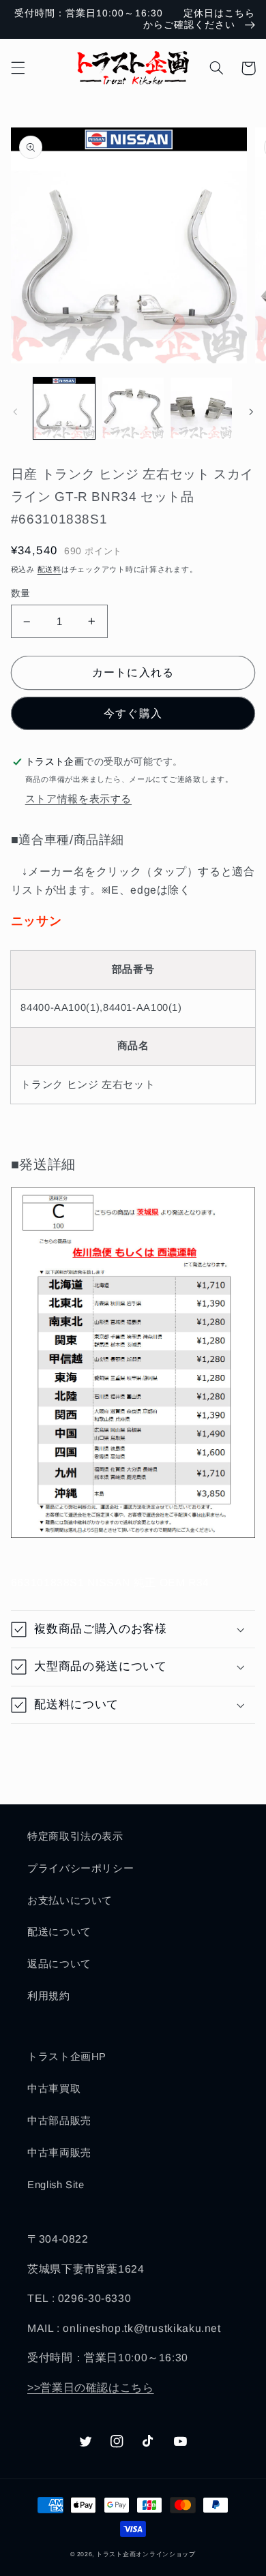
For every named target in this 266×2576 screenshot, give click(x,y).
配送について (59, 1932)
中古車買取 (54, 2089)
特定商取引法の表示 (75, 1836)
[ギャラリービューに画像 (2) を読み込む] (133, 408)
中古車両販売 (59, 2153)
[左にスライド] (15, 412)
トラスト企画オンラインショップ (146, 2554)
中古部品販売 (59, 2121)
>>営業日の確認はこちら (91, 2388)
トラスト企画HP (67, 2057)
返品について (59, 1964)
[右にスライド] (251, 412)
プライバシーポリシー (80, 1868)
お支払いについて (70, 1900)
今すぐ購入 (133, 713)
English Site (56, 2185)
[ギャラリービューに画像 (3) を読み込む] (201, 408)
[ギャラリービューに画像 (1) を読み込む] (64, 408)
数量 (21, 593)
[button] (18, 68)
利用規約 (49, 1996)
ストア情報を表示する (78, 799)
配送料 (49, 569)
